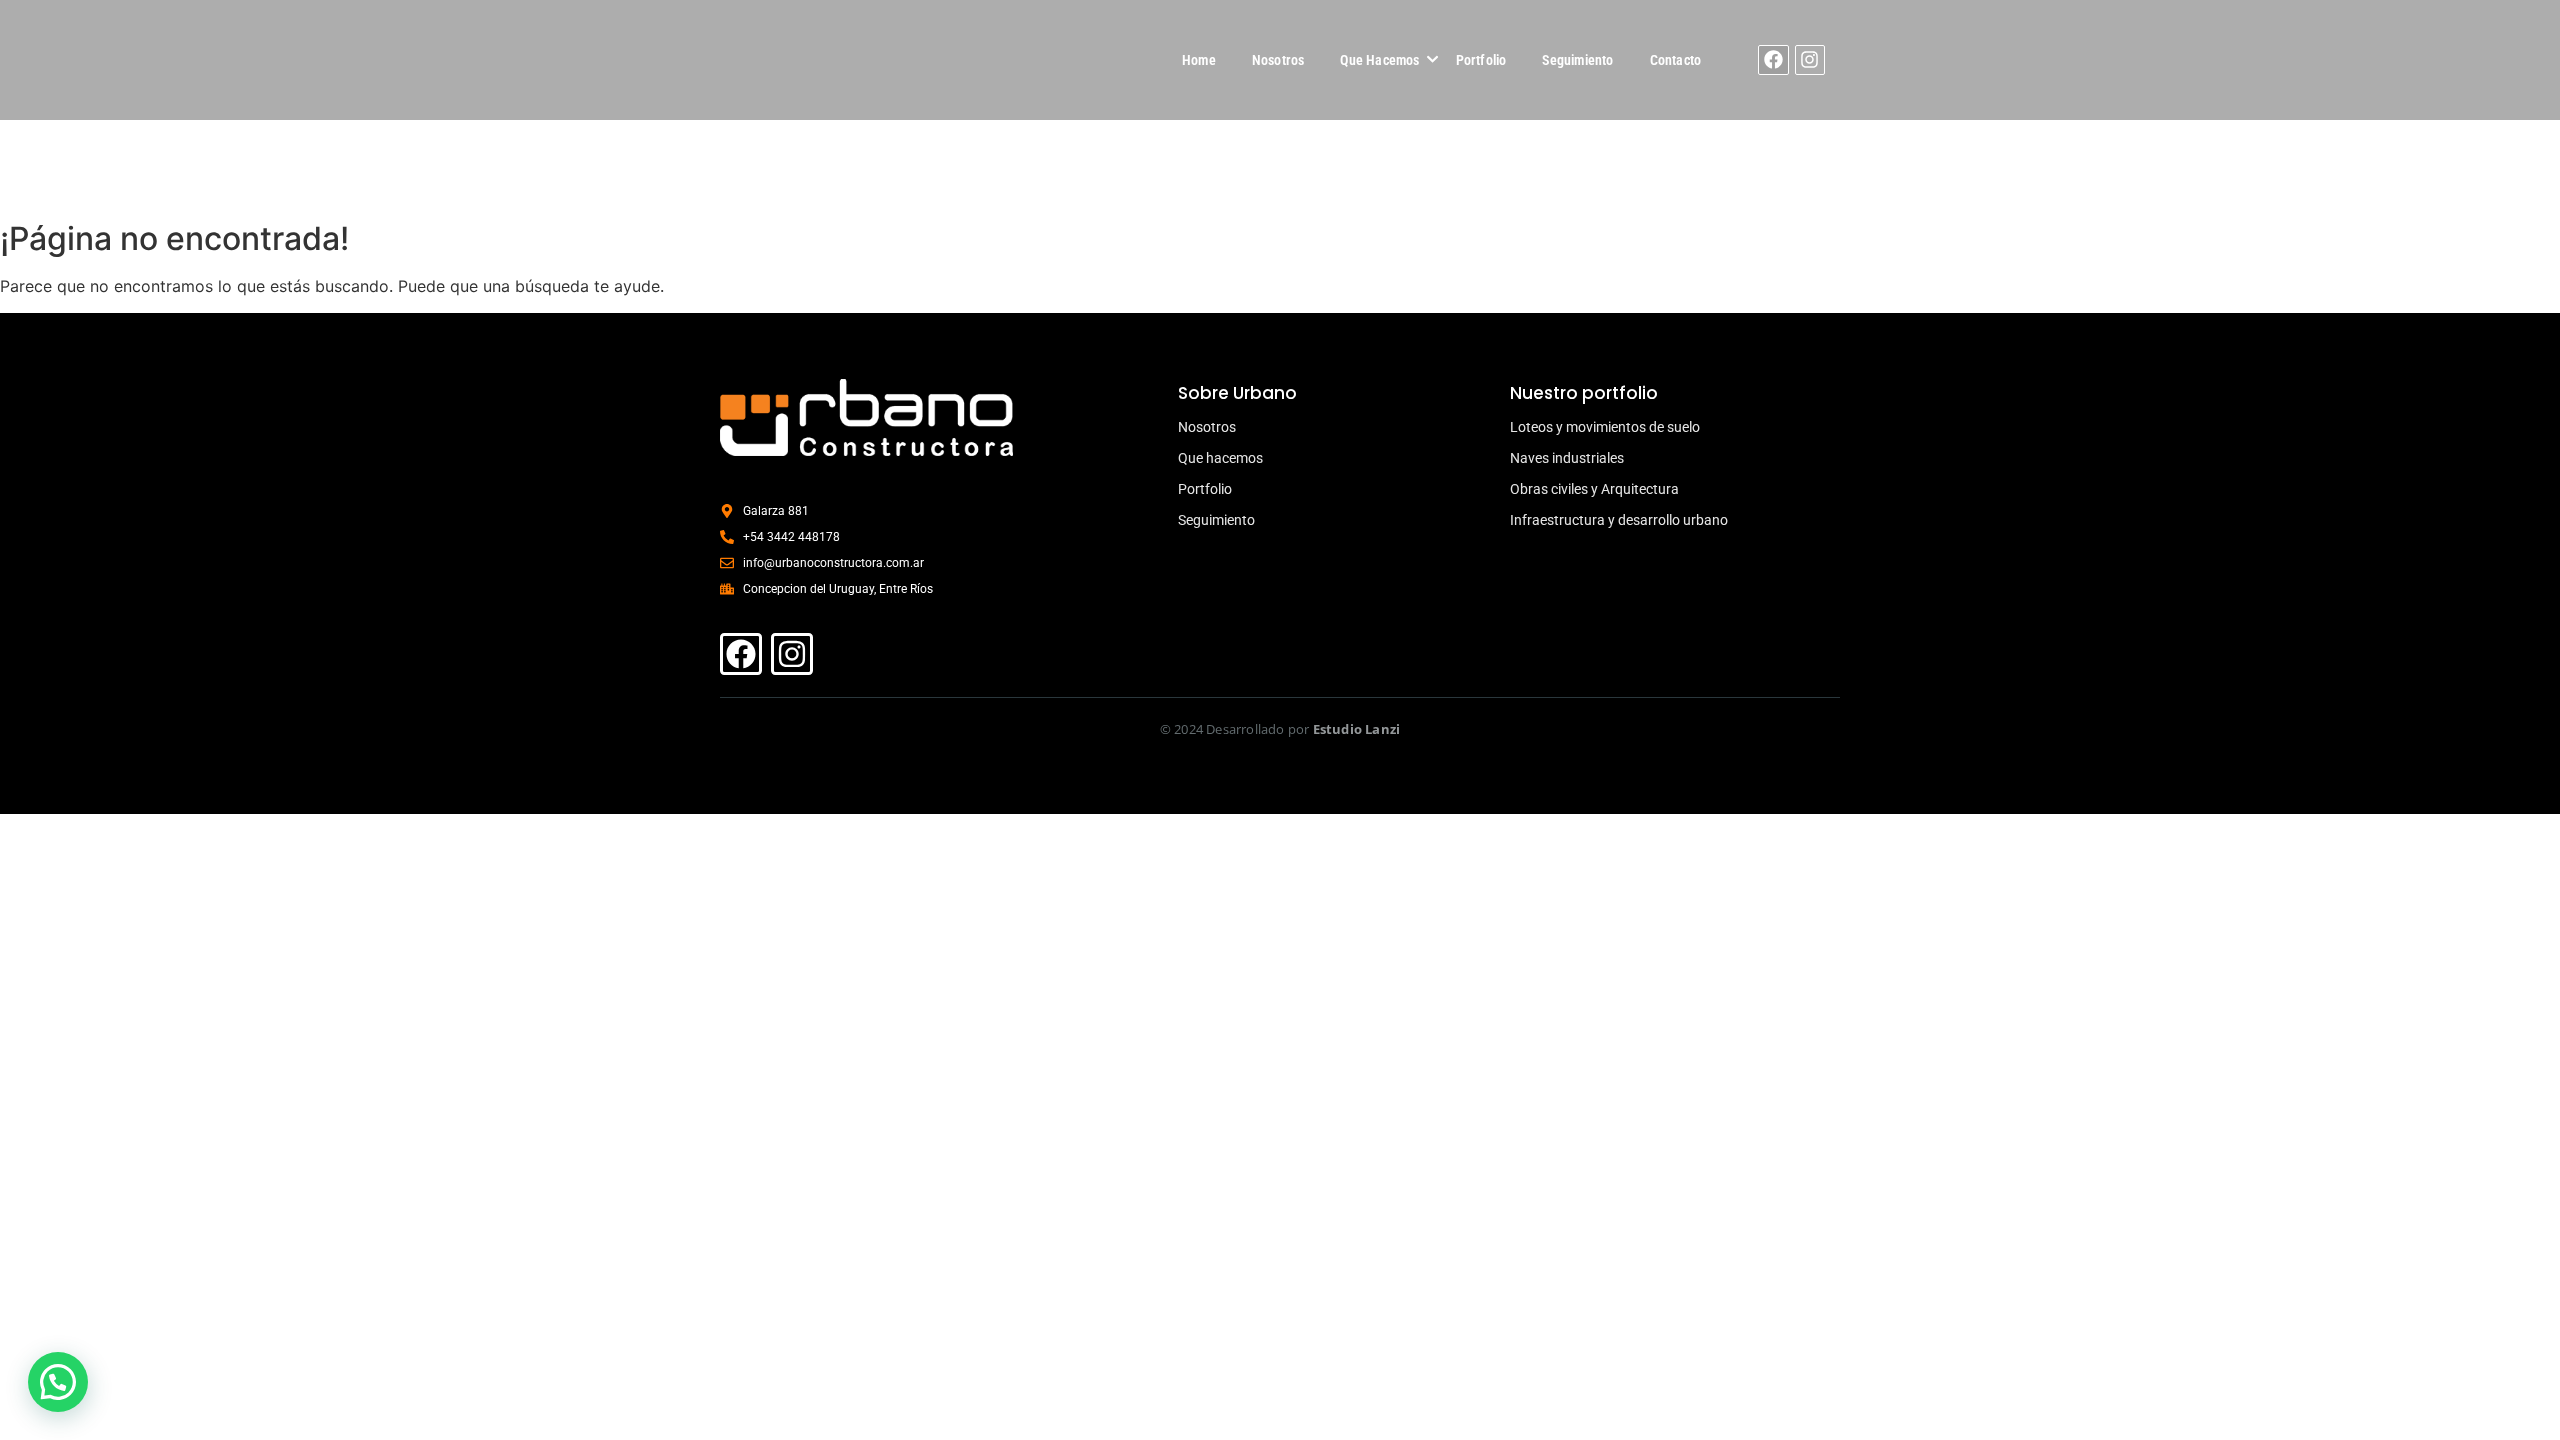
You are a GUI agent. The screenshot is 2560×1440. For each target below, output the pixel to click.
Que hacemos (1220, 458)
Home (1199, 60)
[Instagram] (1810, 60)
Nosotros (1278, 60)
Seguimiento (1577, 60)
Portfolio (1481, 60)
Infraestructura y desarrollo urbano (1619, 520)
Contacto (1676, 60)
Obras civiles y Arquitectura (1594, 489)
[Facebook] (1773, 60)
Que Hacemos (1379, 60)
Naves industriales (1567, 458)
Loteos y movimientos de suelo (1605, 427)
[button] (58, 1382)
